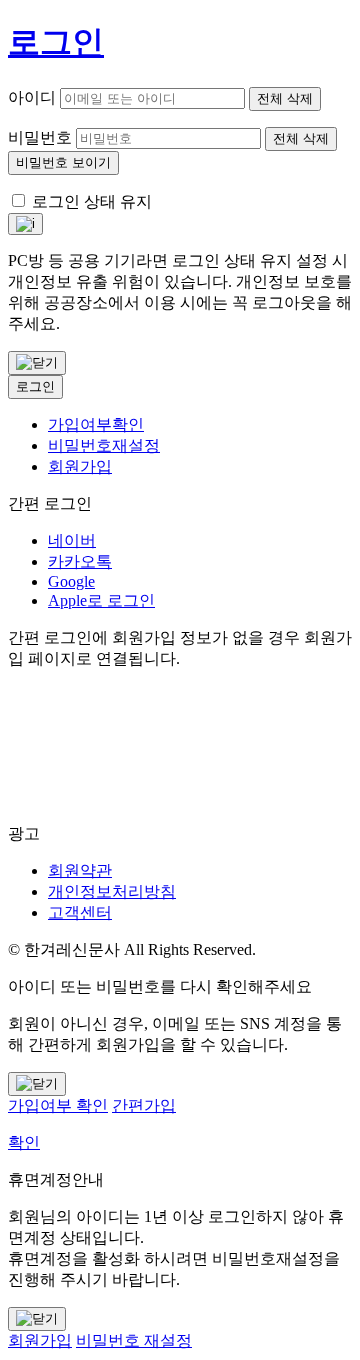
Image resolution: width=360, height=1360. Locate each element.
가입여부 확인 (58, 1105)
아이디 (32, 97)
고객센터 (80, 912)
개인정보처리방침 (112, 891)
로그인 (35, 386)
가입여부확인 (96, 424)
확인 (24, 1142)
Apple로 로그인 (101, 600)
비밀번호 (40, 137)
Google (71, 581)
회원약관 (80, 870)
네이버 (72, 540)
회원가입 (80, 466)
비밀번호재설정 (104, 445)
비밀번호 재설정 (134, 1340)
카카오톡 (80, 561)
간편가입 (144, 1105)
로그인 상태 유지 (92, 201)
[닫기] (37, 363)
